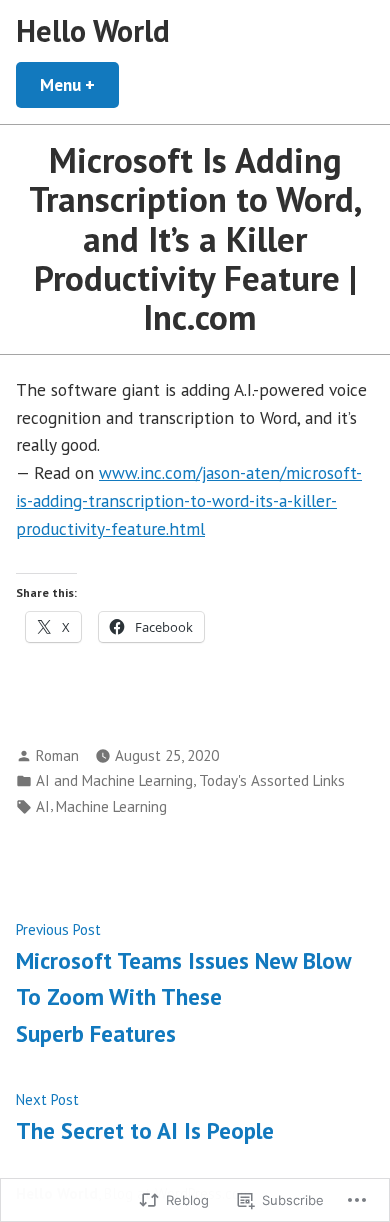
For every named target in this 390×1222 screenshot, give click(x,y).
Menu (79, 84)
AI (43, 806)
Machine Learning (111, 806)
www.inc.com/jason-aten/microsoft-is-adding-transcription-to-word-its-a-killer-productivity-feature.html (189, 500)
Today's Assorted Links (272, 780)
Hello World (93, 30)
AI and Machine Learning (114, 780)
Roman (57, 755)
